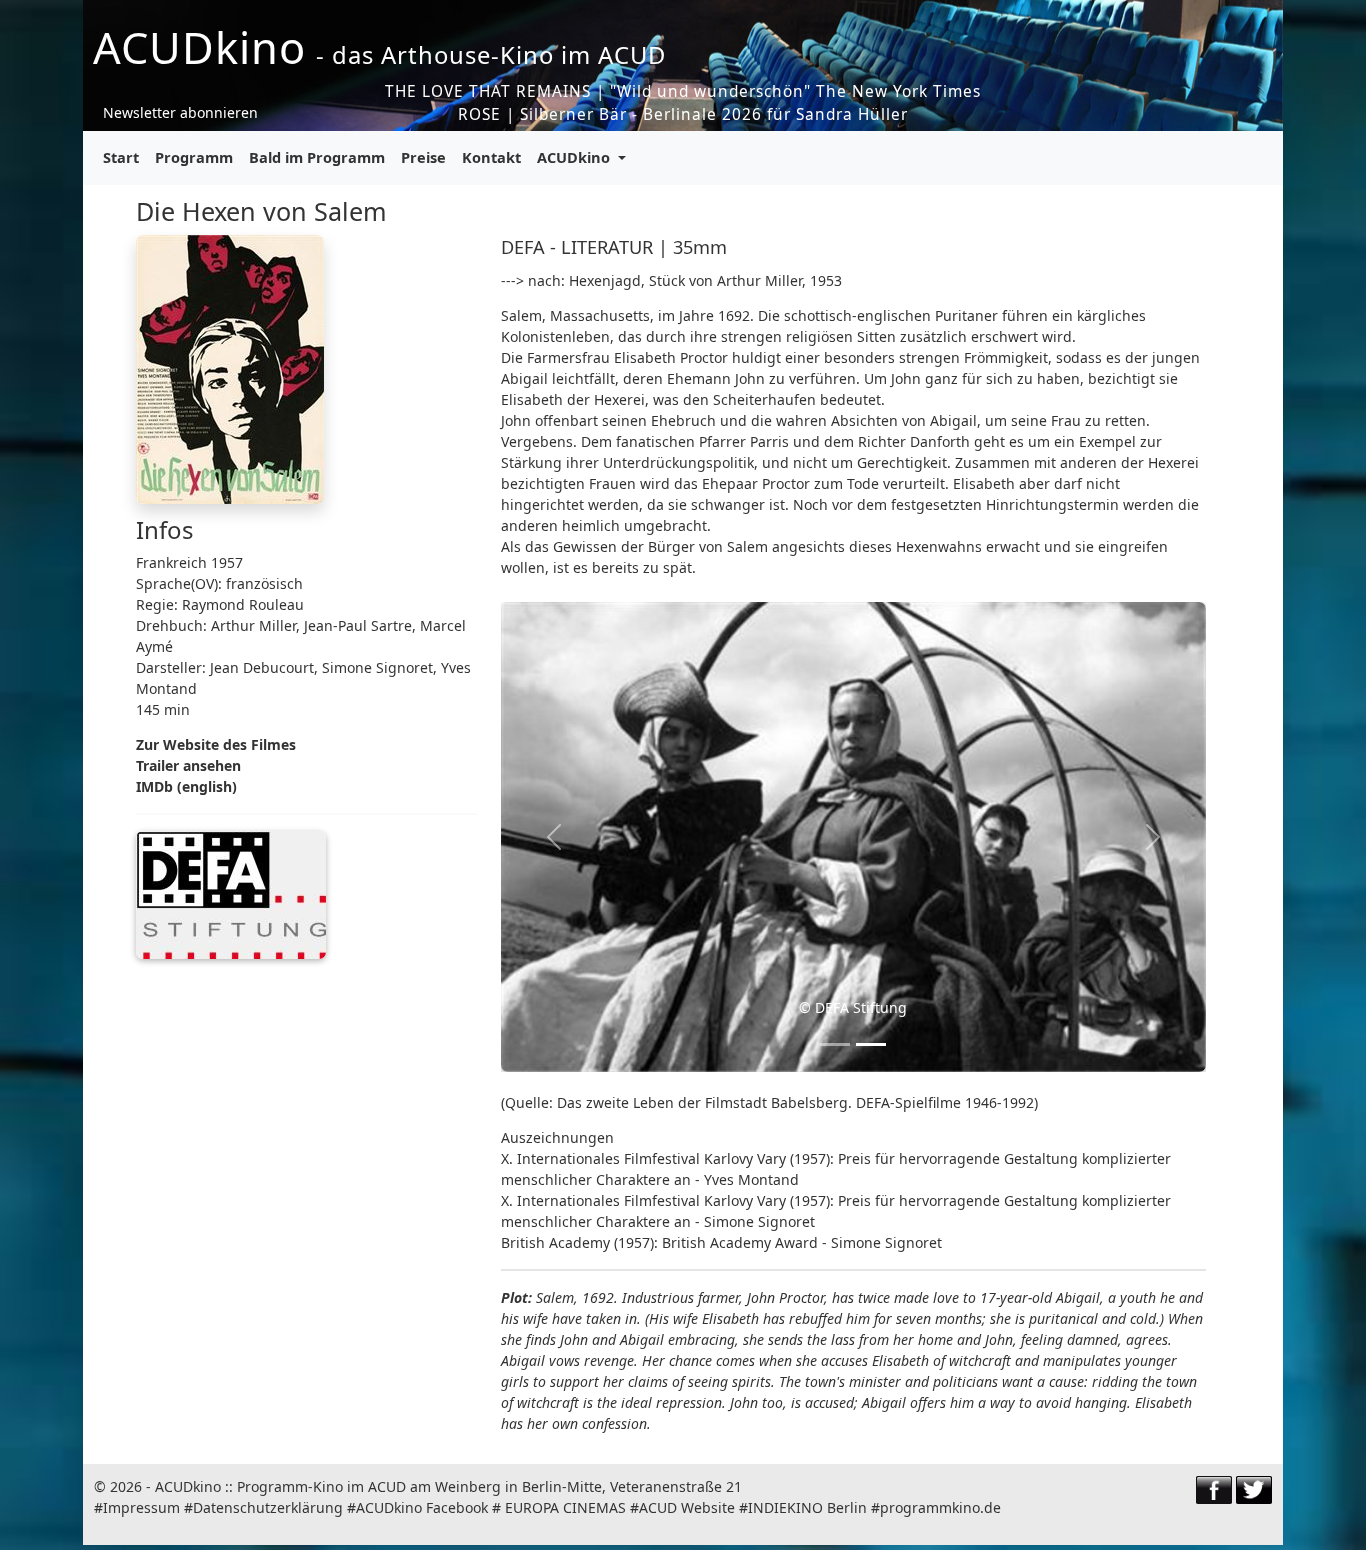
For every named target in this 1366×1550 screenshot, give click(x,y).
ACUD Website (687, 1507)
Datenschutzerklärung (268, 1507)
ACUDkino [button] (575, 157)
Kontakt (491, 157)
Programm (194, 157)
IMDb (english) (186, 786)
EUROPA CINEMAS (565, 1507)
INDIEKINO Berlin (807, 1507)
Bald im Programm (317, 157)
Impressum (141, 1507)
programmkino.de (940, 1507)
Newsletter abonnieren (180, 112)
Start (121, 157)
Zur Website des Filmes (216, 744)
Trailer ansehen (188, 765)
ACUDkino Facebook (422, 1507)
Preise (423, 157)
